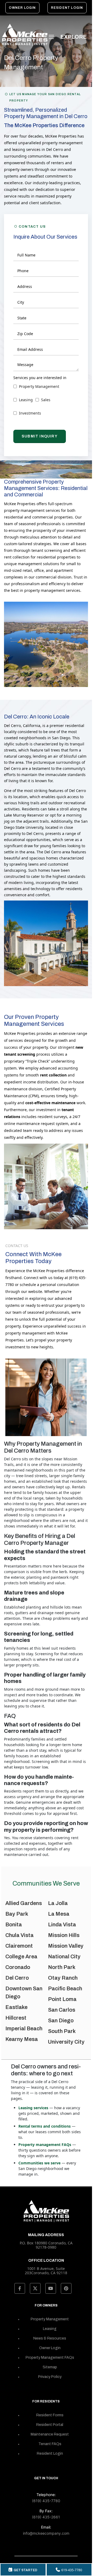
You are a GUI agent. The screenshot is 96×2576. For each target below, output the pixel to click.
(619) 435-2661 (46, 2517)
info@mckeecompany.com (46, 2533)
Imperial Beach (24, 2028)
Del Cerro (17, 1978)
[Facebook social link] (20, 2288)
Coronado (18, 1967)
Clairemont (19, 1946)
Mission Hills (64, 1935)
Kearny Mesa (22, 2039)
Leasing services (33, 2108)
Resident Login (67, 8)
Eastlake (16, 2007)
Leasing (50, 2329)
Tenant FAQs (50, 2444)
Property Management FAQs (50, 2358)
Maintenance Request (50, 2434)
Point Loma (62, 1999)
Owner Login (22, 8)
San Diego (61, 2020)
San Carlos (62, 2010)
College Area (21, 1956)
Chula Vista (19, 1935)
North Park (62, 1967)
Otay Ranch (63, 1978)
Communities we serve (39, 2163)
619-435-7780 (72, 2570)
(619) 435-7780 (46, 2501)
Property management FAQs (45, 2145)
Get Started (25, 2570)
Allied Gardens (24, 1903)
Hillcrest (16, 2018)
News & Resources (50, 2338)
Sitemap (50, 2367)
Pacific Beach (65, 1988)
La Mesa (59, 1914)
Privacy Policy (50, 2377)
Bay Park (17, 1914)
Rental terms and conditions (45, 2126)
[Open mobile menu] (69, 37)
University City (66, 2042)
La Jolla (58, 1903)
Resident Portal (50, 2425)
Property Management (50, 2319)
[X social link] (35, 2288)
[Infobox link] (46, 2266)
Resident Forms (50, 2415)
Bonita (14, 1924)
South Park (62, 2031)
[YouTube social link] (51, 2288)
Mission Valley (66, 1946)
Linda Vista (62, 1924)
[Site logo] (24, 35)
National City (64, 1956)
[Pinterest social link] (66, 2288)
